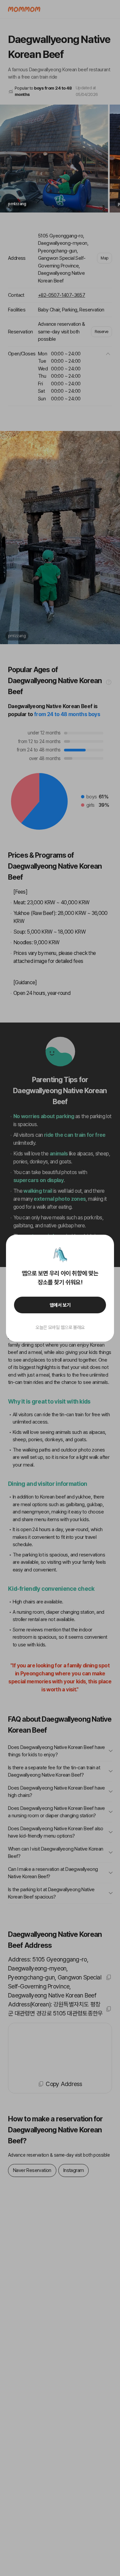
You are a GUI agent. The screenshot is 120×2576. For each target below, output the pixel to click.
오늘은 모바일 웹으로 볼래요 (60, 1327)
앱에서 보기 (60, 1305)
